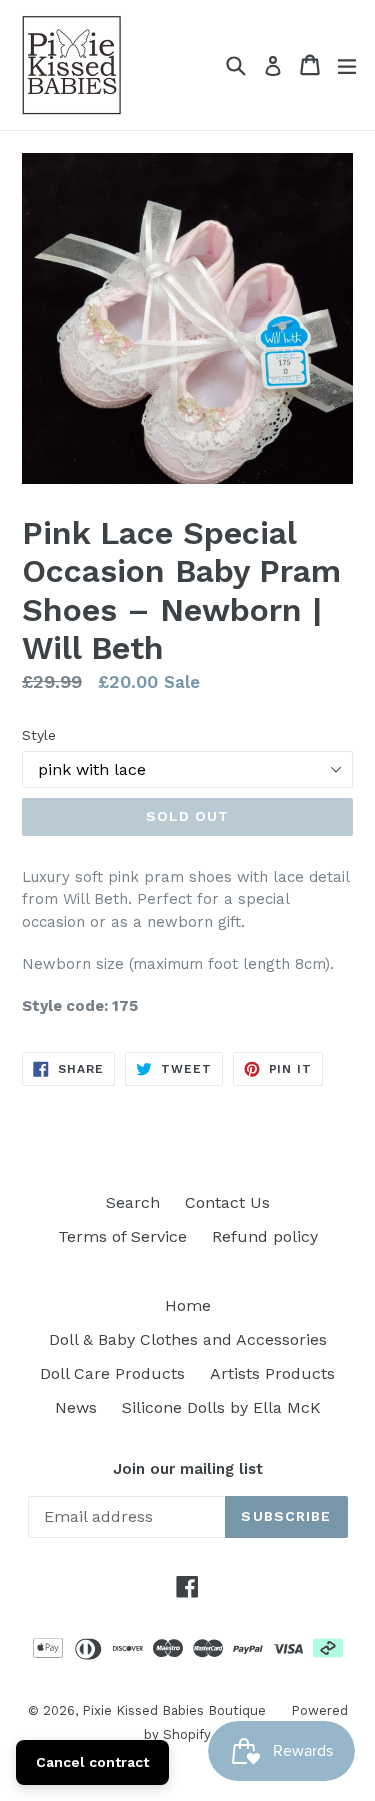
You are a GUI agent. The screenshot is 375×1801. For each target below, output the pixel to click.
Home (188, 1305)
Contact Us (227, 1202)
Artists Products (272, 1373)
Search (133, 1202)
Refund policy (265, 1236)
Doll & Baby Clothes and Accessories (188, 1339)
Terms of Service (122, 1236)
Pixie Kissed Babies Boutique (174, 1710)
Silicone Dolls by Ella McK (221, 1407)
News (76, 1407)
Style (39, 735)
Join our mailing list (188, 1469)
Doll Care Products (112, 1373)
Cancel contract (92, 1762)
